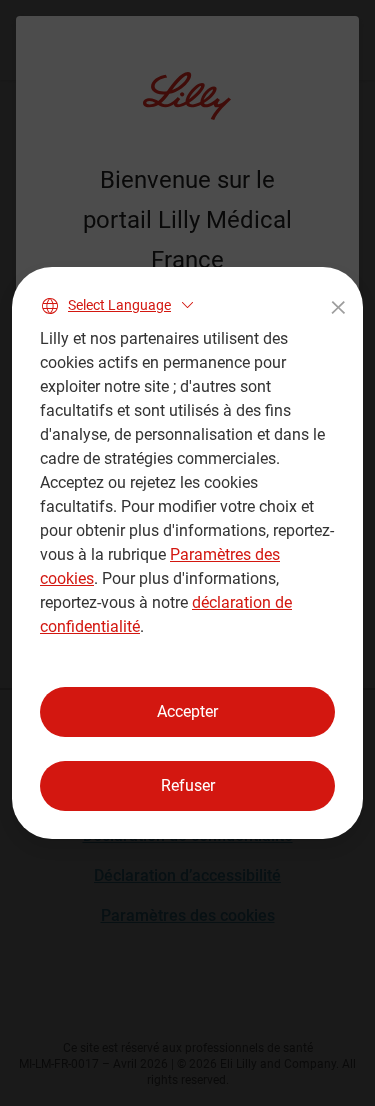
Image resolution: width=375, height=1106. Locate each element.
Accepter (187, 711)
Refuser (188, 785)
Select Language (119, 305)
